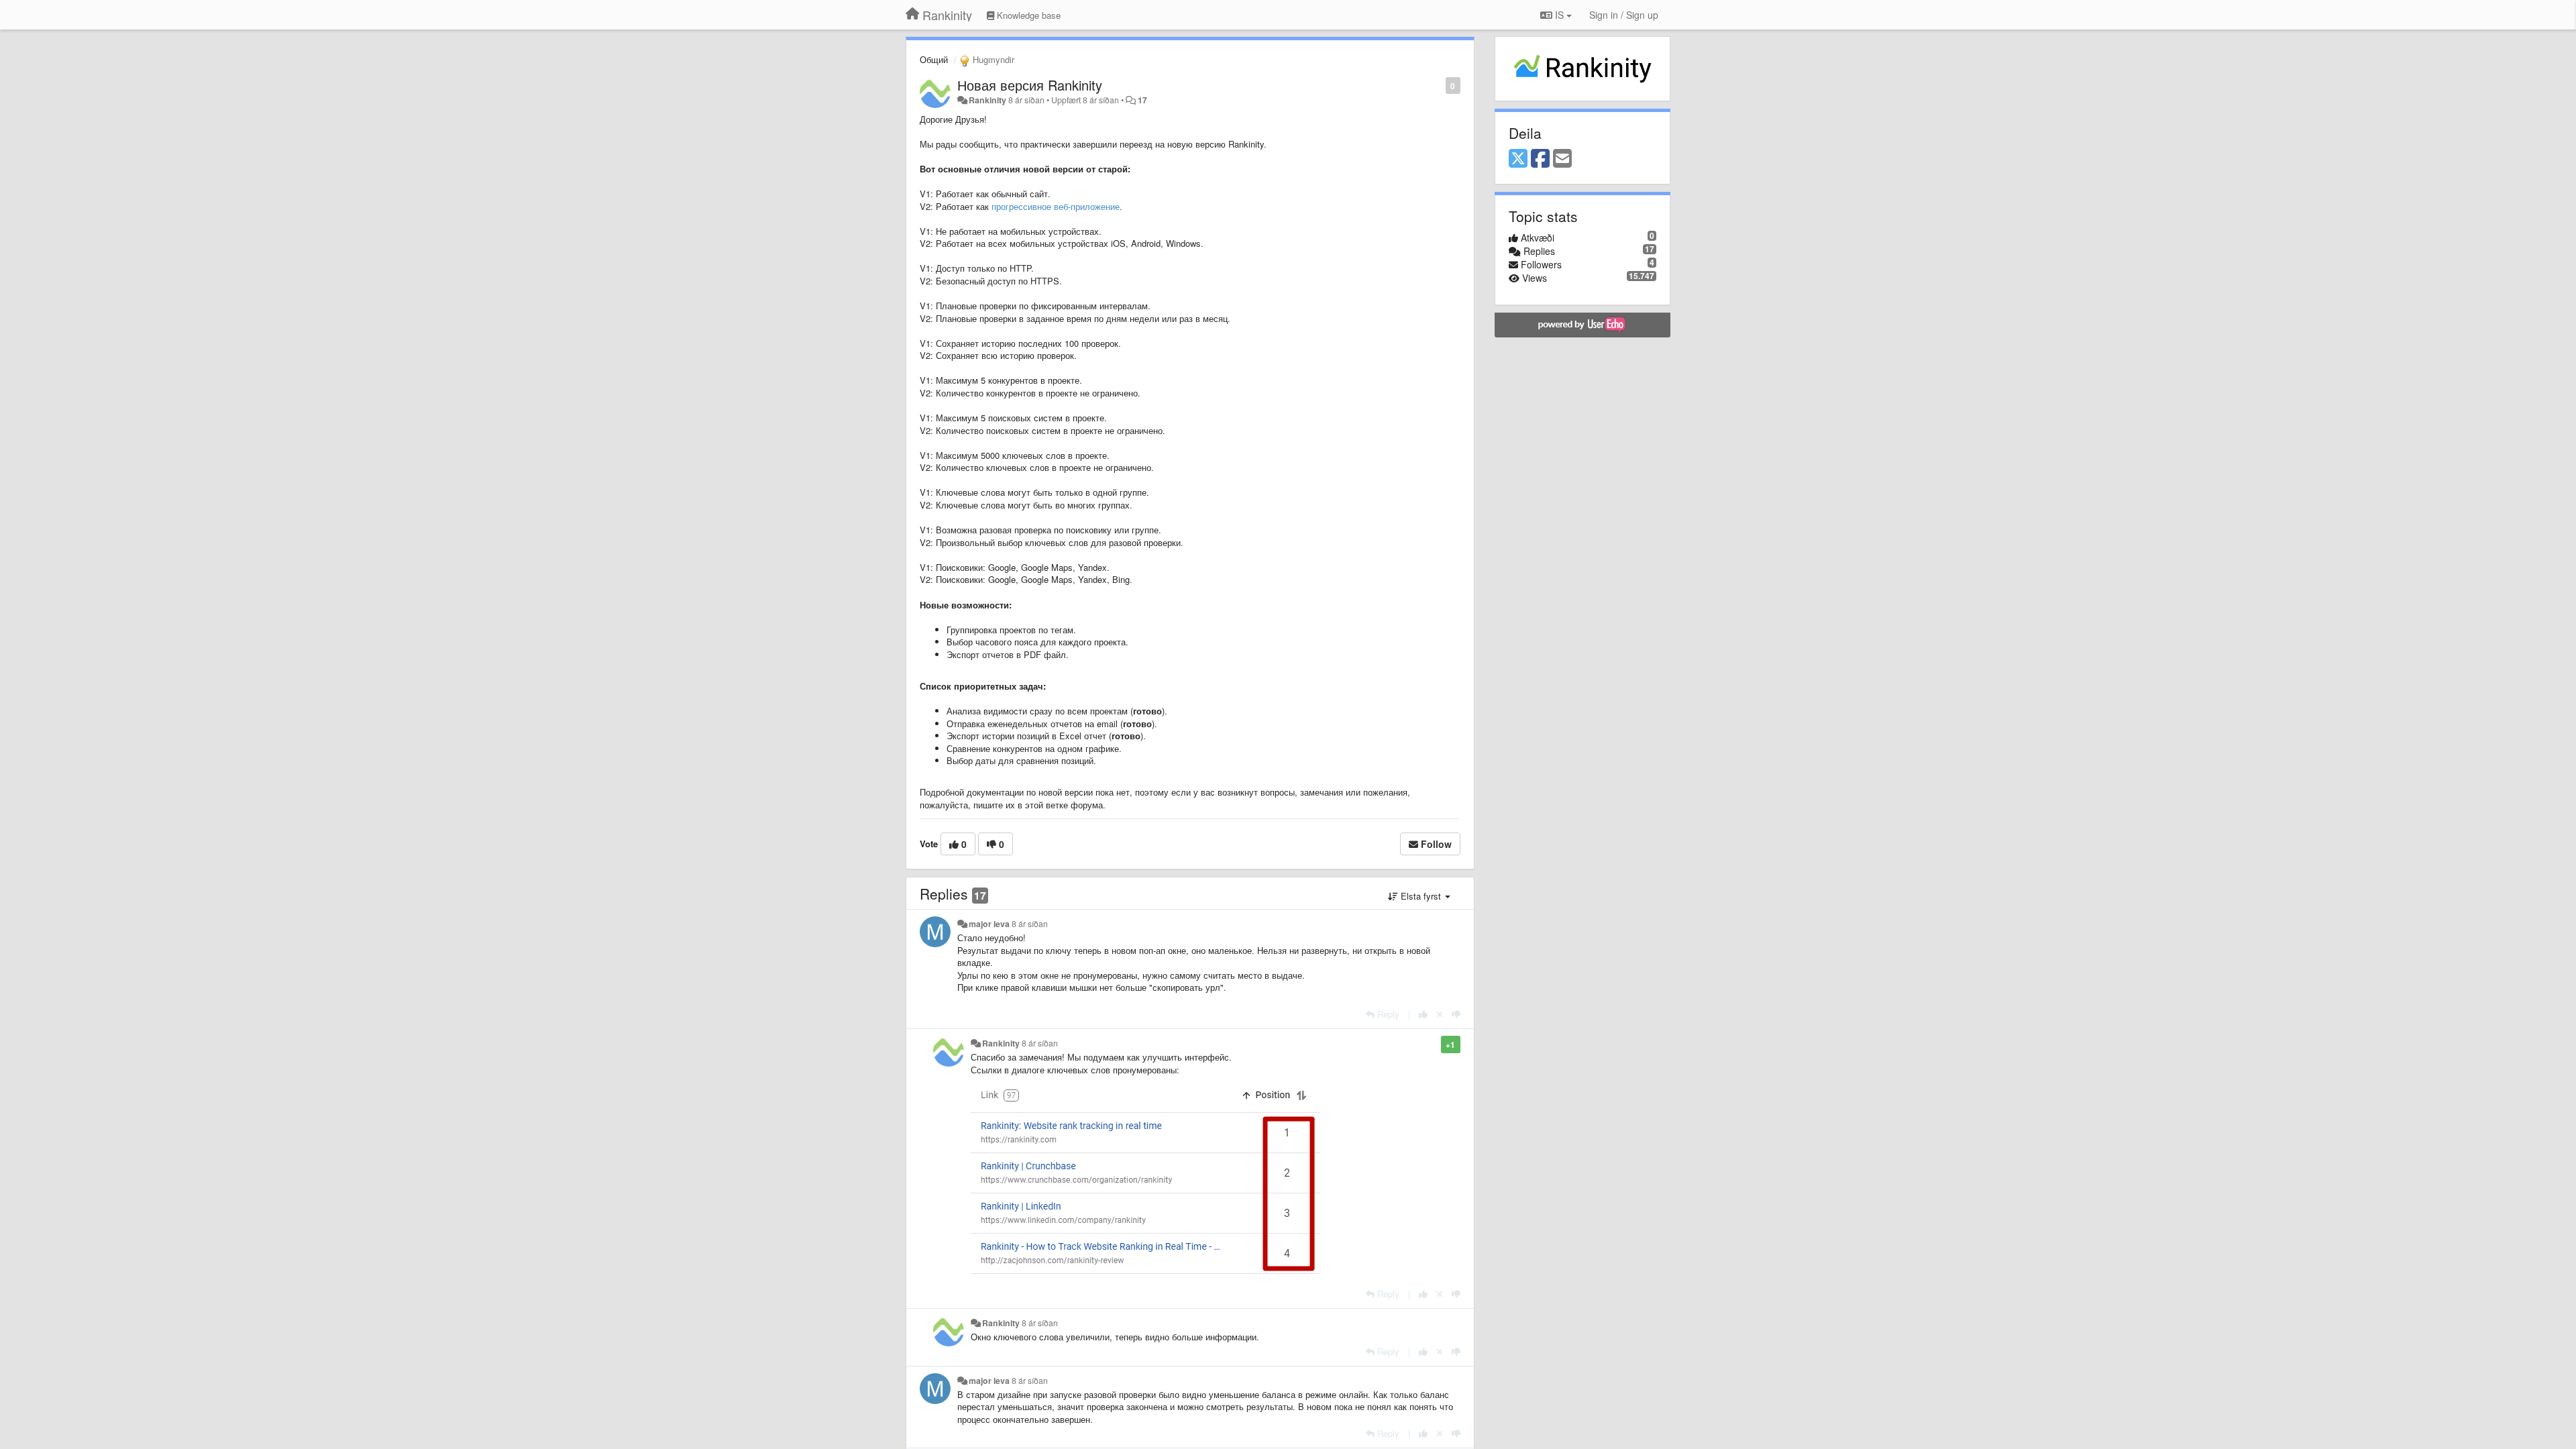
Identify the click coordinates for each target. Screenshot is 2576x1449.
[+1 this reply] (1423, 1014)
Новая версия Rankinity (1030, 85)
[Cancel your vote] (1440, 1014)
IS (1559, 15)
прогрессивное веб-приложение (1056, 206)
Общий (934, 59)
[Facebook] (1540, 159)
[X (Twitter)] (1518, 159)
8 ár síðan (1030, 924)
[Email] (1562, 159)
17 (1142, 100)
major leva (989, 924)
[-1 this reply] (1456, 1014)
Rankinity (987, 100)
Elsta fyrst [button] (1421, 896)
